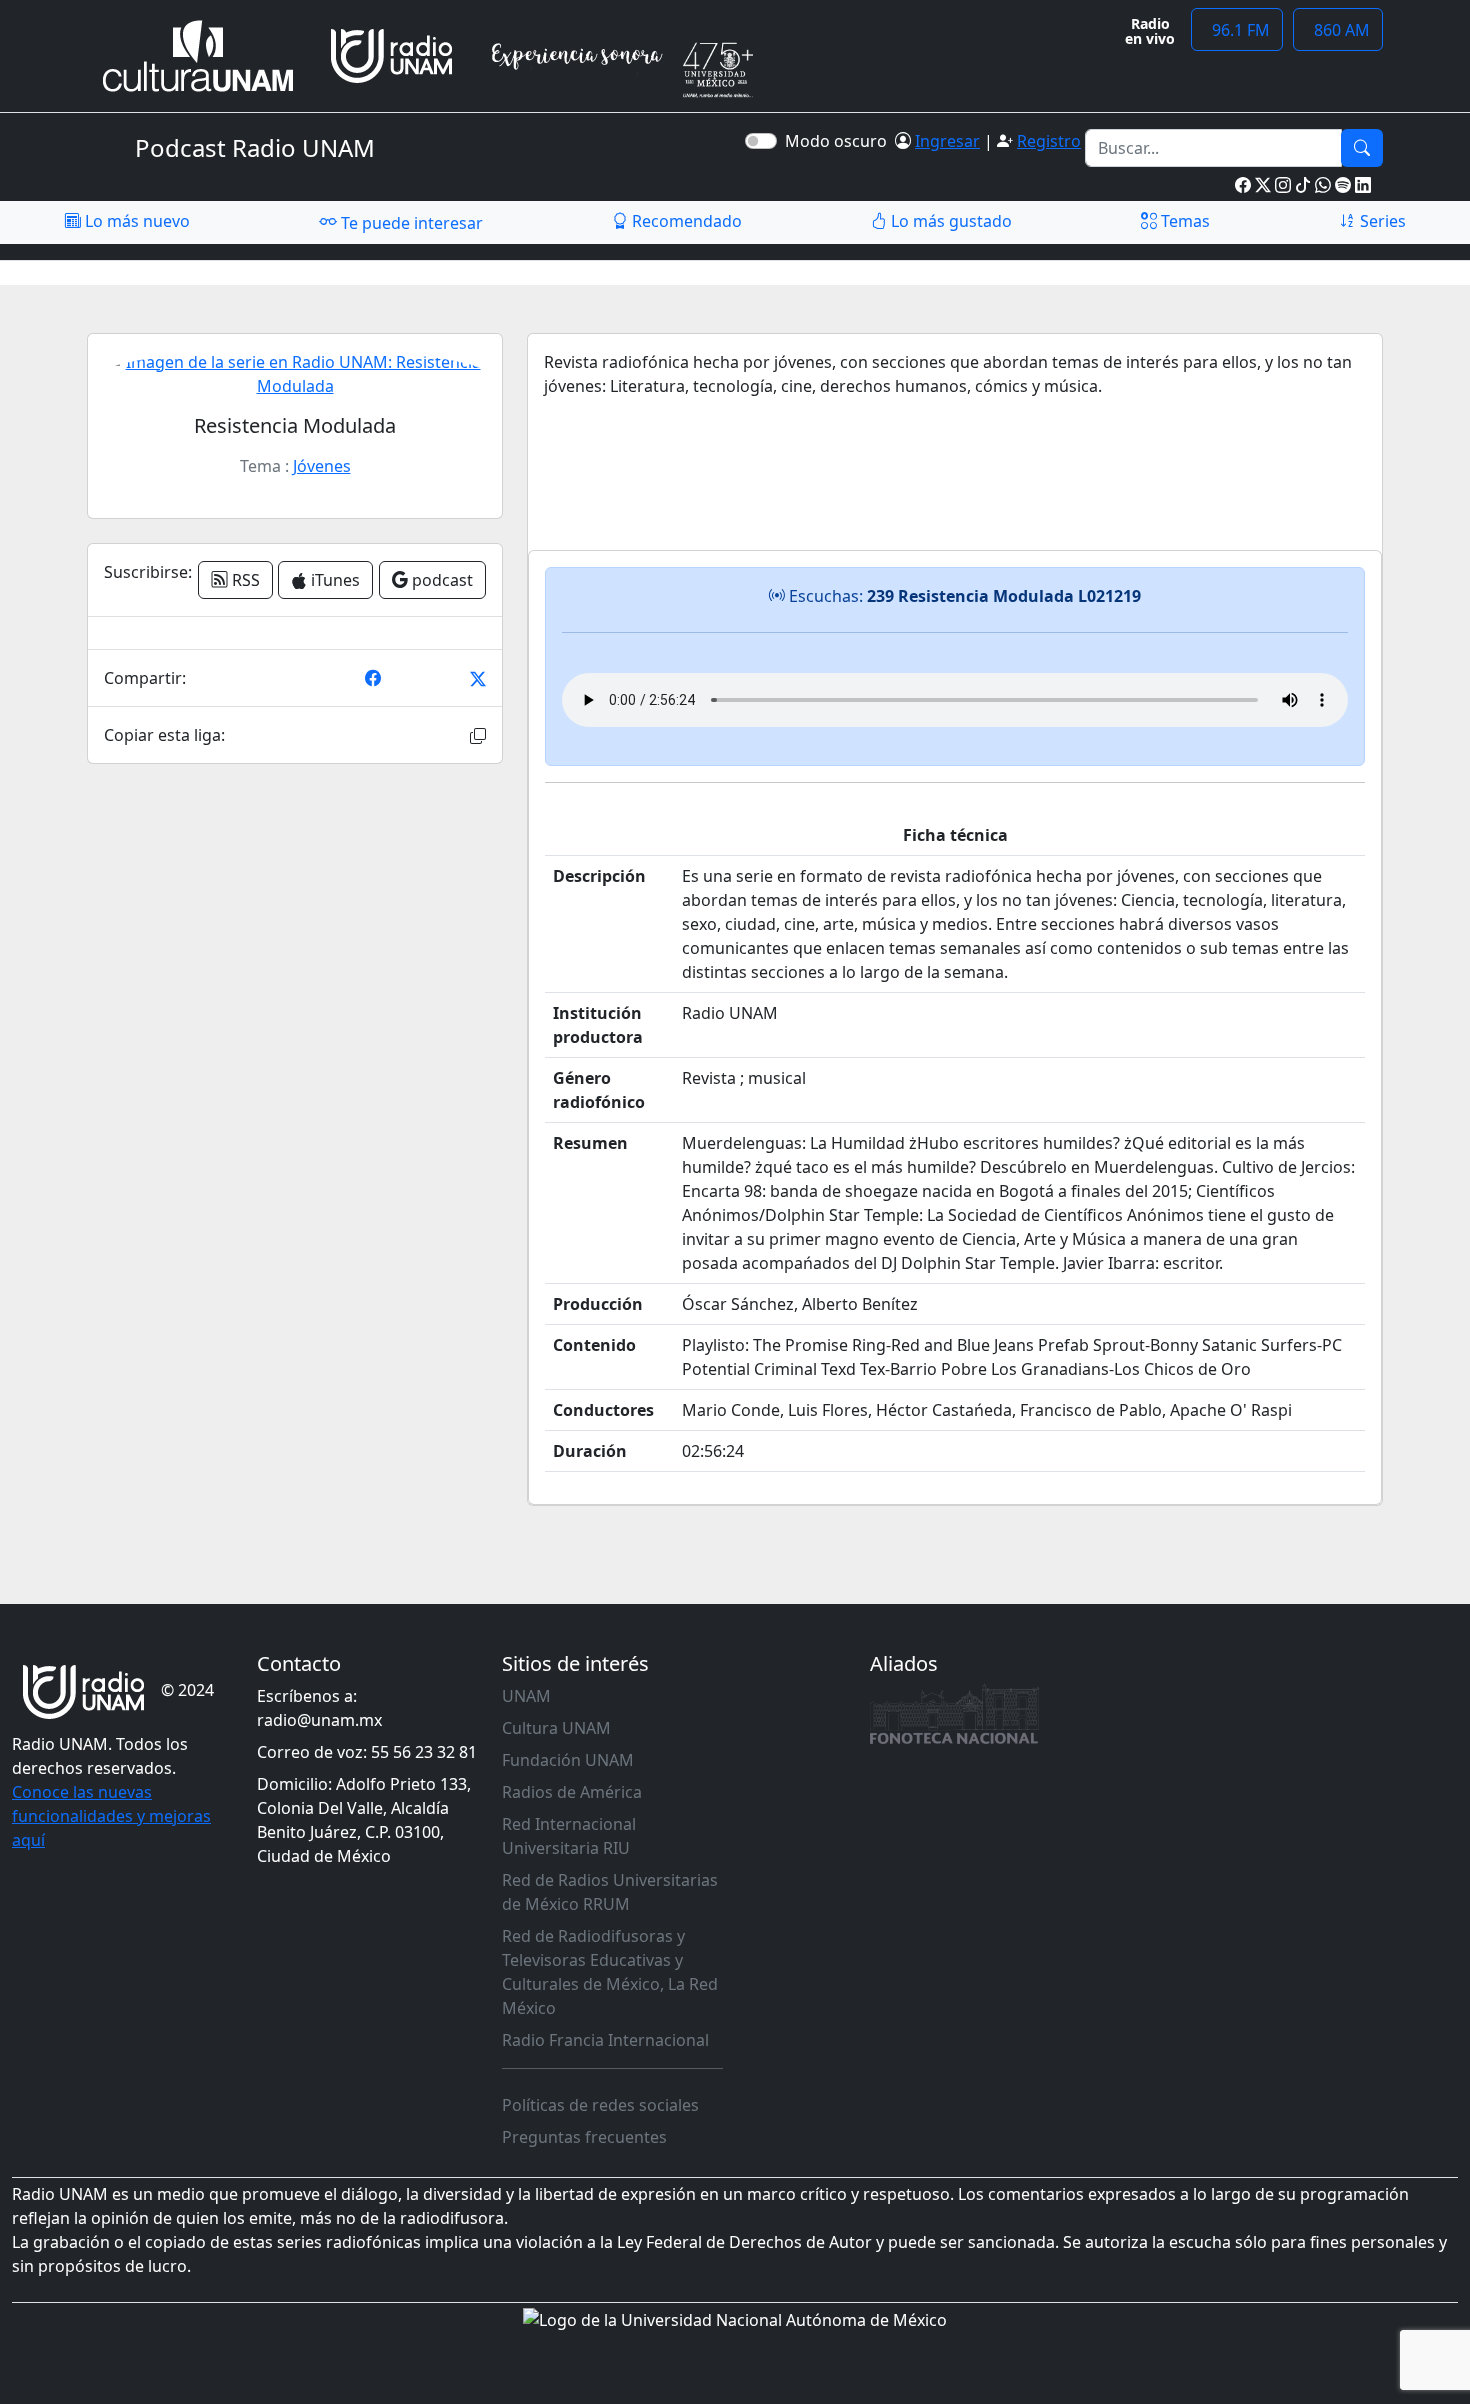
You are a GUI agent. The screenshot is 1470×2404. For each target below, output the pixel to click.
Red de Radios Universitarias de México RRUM (610, 1892)
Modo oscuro (840, 141)
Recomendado (685, 221)
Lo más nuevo (135, 221)
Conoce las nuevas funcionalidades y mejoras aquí (111, 1816)
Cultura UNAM (556, 1728)
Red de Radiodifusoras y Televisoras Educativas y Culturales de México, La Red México (610, 1972)
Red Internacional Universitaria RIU (569, 1836)
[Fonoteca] (955, 1714)
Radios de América (572, 1792)
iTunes (333, 580)
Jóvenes (322, 466)
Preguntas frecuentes (584, 2137)
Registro (1049, 141)
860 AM (1338, 30)
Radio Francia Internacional (605, 2040)
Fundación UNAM (568, 1760)
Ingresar (947, 141)
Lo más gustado (949, 221)
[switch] (761, 141)
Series (1381, 221)
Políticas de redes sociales (600, 2105)
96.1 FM (1237, 30)
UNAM (526, 1696)
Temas (1183, 221)
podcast (440, 580)
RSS (244, 580)
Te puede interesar (410, 223)
